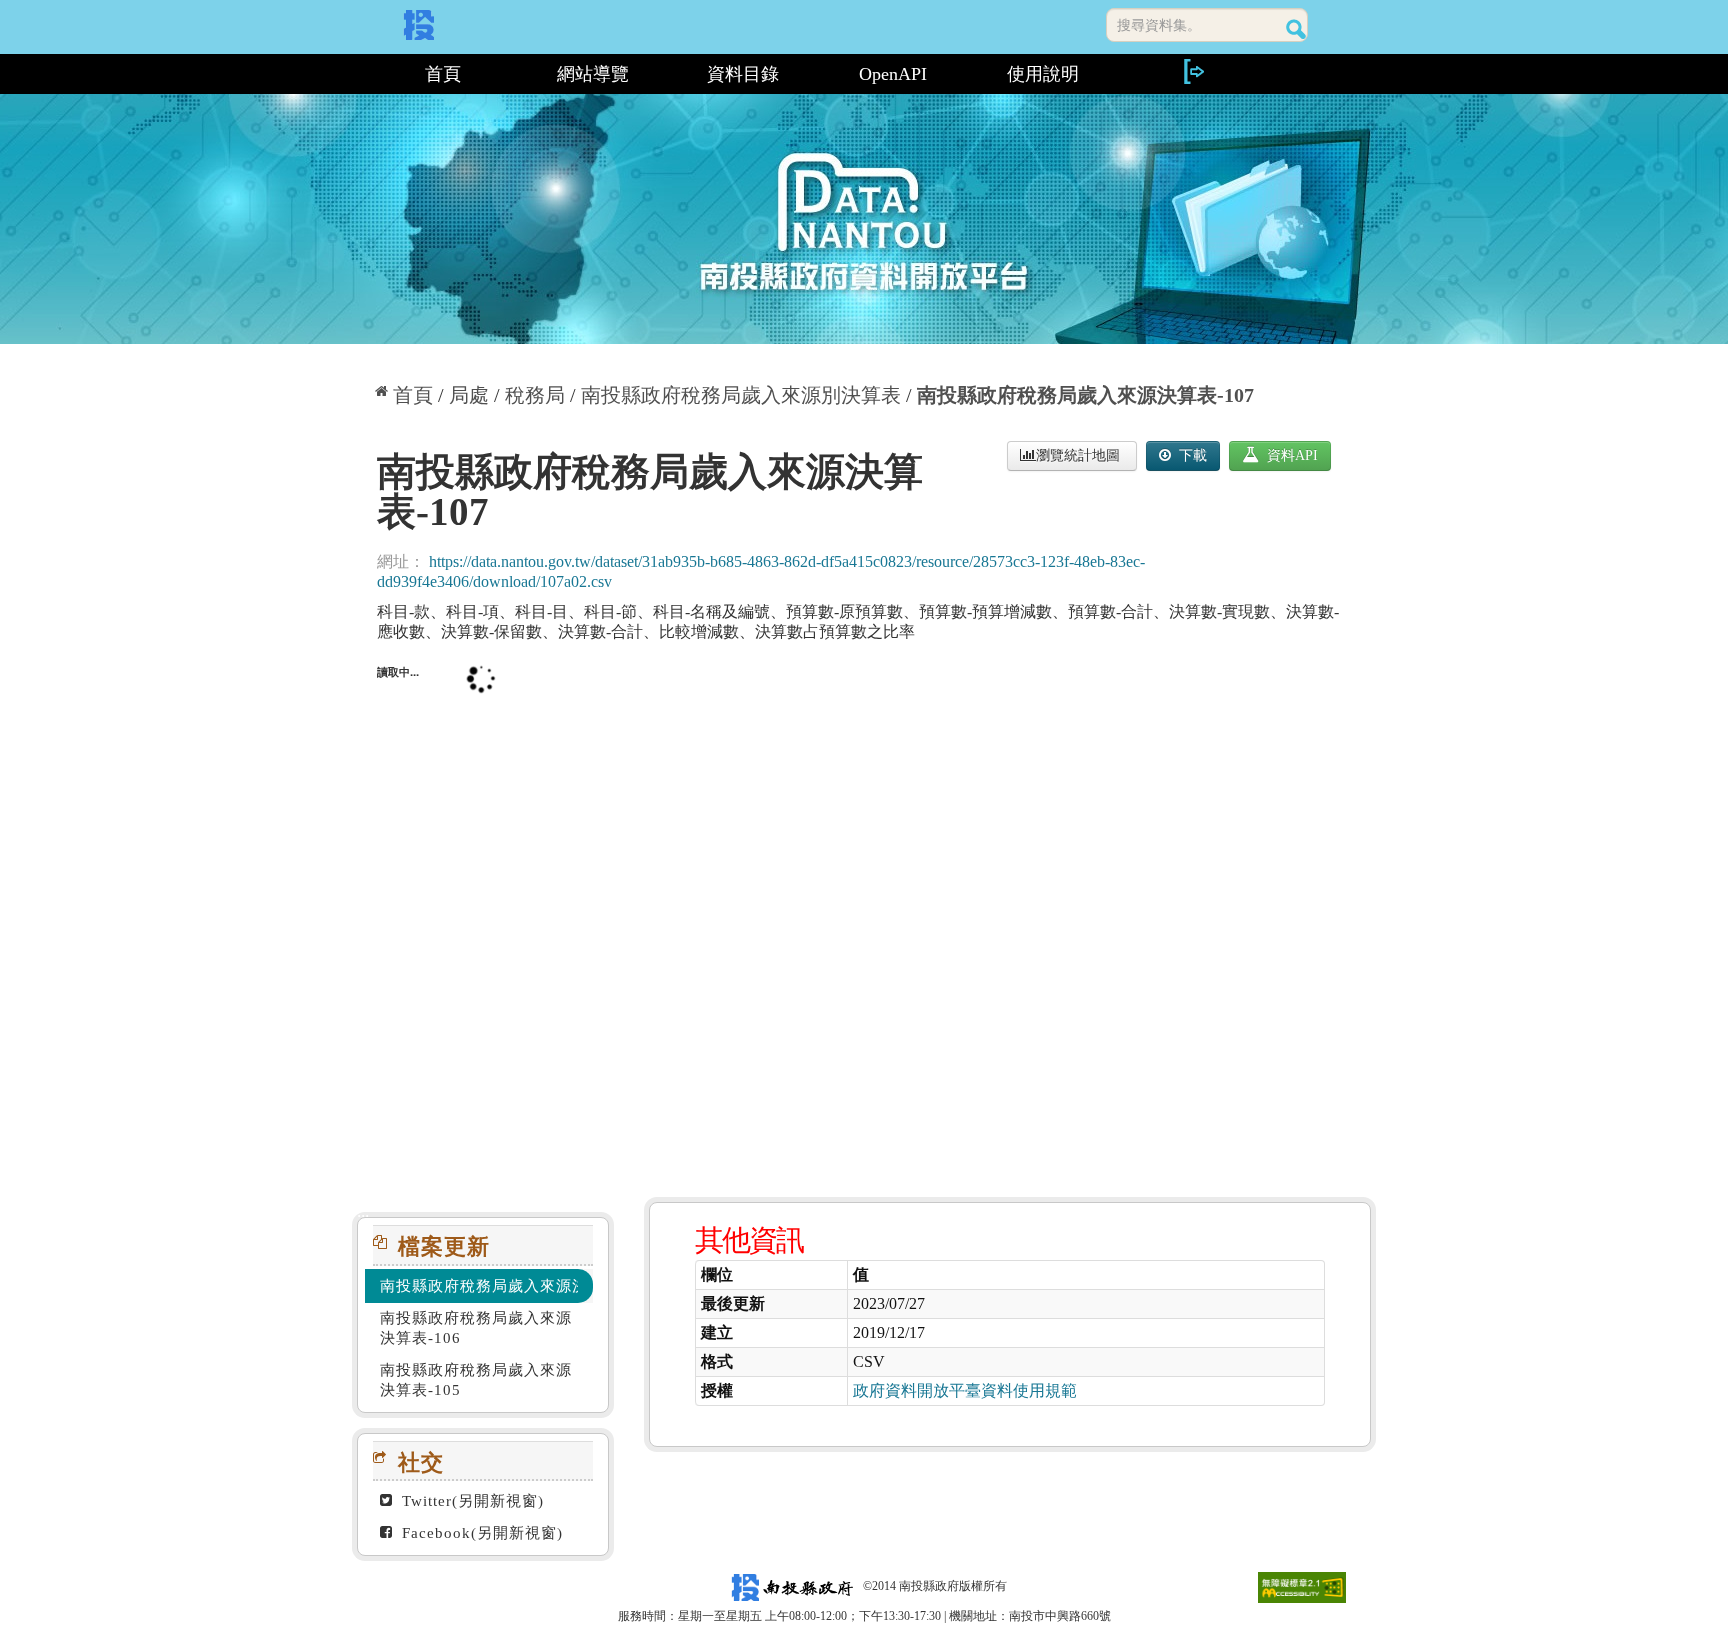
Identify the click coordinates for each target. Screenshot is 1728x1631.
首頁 (443, 74)
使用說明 (1043, 74)
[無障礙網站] (1302, 1586)
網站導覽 (593, 74)
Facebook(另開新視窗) (480, 1533)
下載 (1191, 455)
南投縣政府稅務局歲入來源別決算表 (741, 395)
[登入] (1193, 71)
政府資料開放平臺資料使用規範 (965, 1390)
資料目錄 (743, 74)
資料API (1290, 455)
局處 (469, 395)
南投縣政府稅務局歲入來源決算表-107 (1085, 395)
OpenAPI (893, 74)
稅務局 (535, 395)
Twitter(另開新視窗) (470, 1501)
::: (360, 74)
